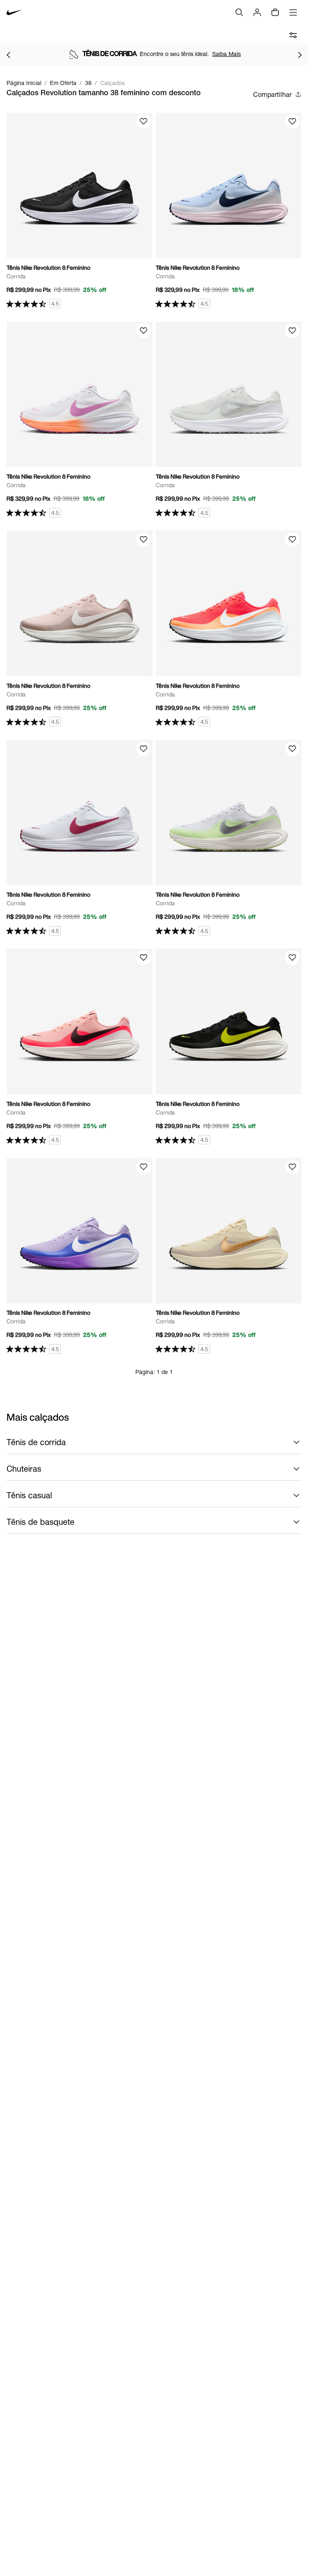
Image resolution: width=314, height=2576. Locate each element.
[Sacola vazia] (275, 12)
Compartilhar (272, 94)
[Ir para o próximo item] (300, 55)
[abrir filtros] (293, 35)
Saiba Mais (227, 54)
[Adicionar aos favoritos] (144, 121)
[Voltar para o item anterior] (8, 55)
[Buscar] (239, 12)
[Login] (257, 12)
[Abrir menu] (293, 12)
